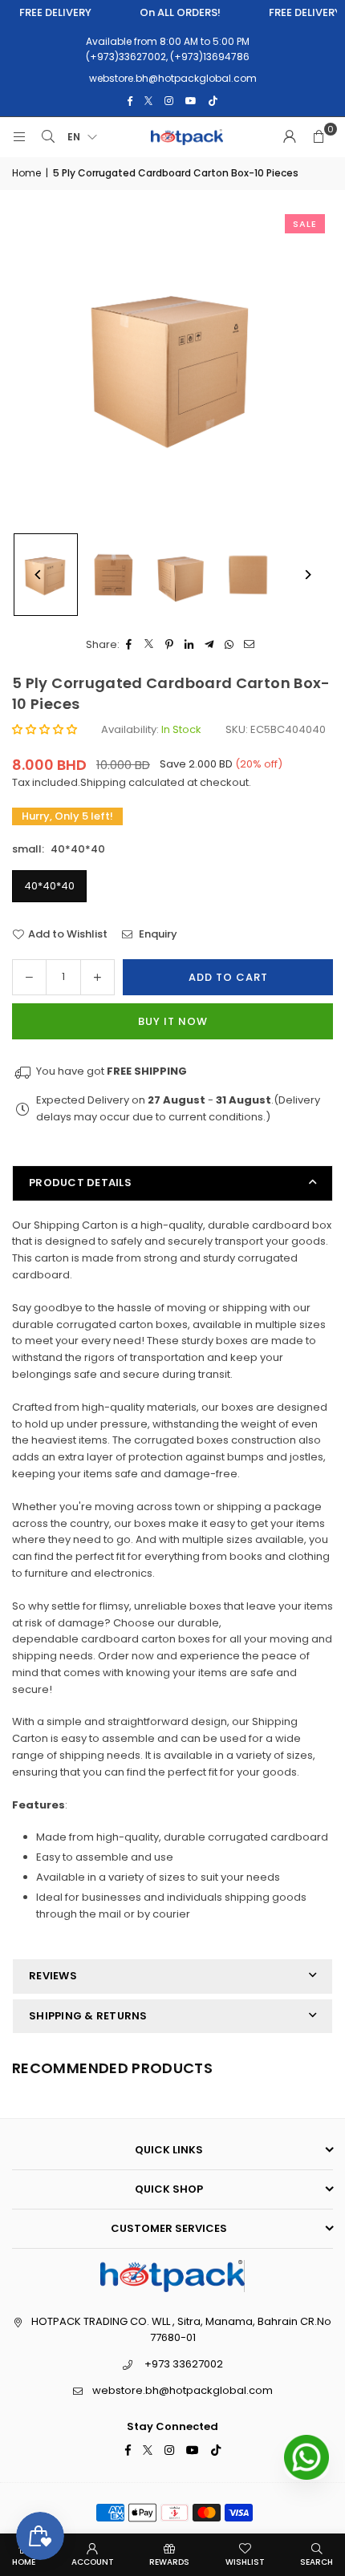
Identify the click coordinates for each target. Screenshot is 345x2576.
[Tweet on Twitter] (150, 645)
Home (26, 173)
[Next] (307, 575)
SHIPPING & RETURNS (88, 2016)
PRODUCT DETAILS (80, 1183)
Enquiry (157, 934)
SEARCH (317, 2562)
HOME (24, 2562)
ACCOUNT (93, 2562)
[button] (319, 137)
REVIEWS (53, 1976)
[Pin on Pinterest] (170, 645)
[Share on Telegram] (210, 645)
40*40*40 (49, 886)
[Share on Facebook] (130, 645)
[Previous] (38, 575)
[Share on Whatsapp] (230, 645)
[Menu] (19, 137)
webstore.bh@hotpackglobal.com (183, 2390)
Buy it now (173, 1021)
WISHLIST (245, 2562)
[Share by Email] (250, 645)
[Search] (48, 137)
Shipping (103, 782)
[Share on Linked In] (190, 645)
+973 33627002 (184, 2364)
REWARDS (169, 2562)
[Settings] (290, 137)
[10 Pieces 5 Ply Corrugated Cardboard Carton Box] (113, 575)
